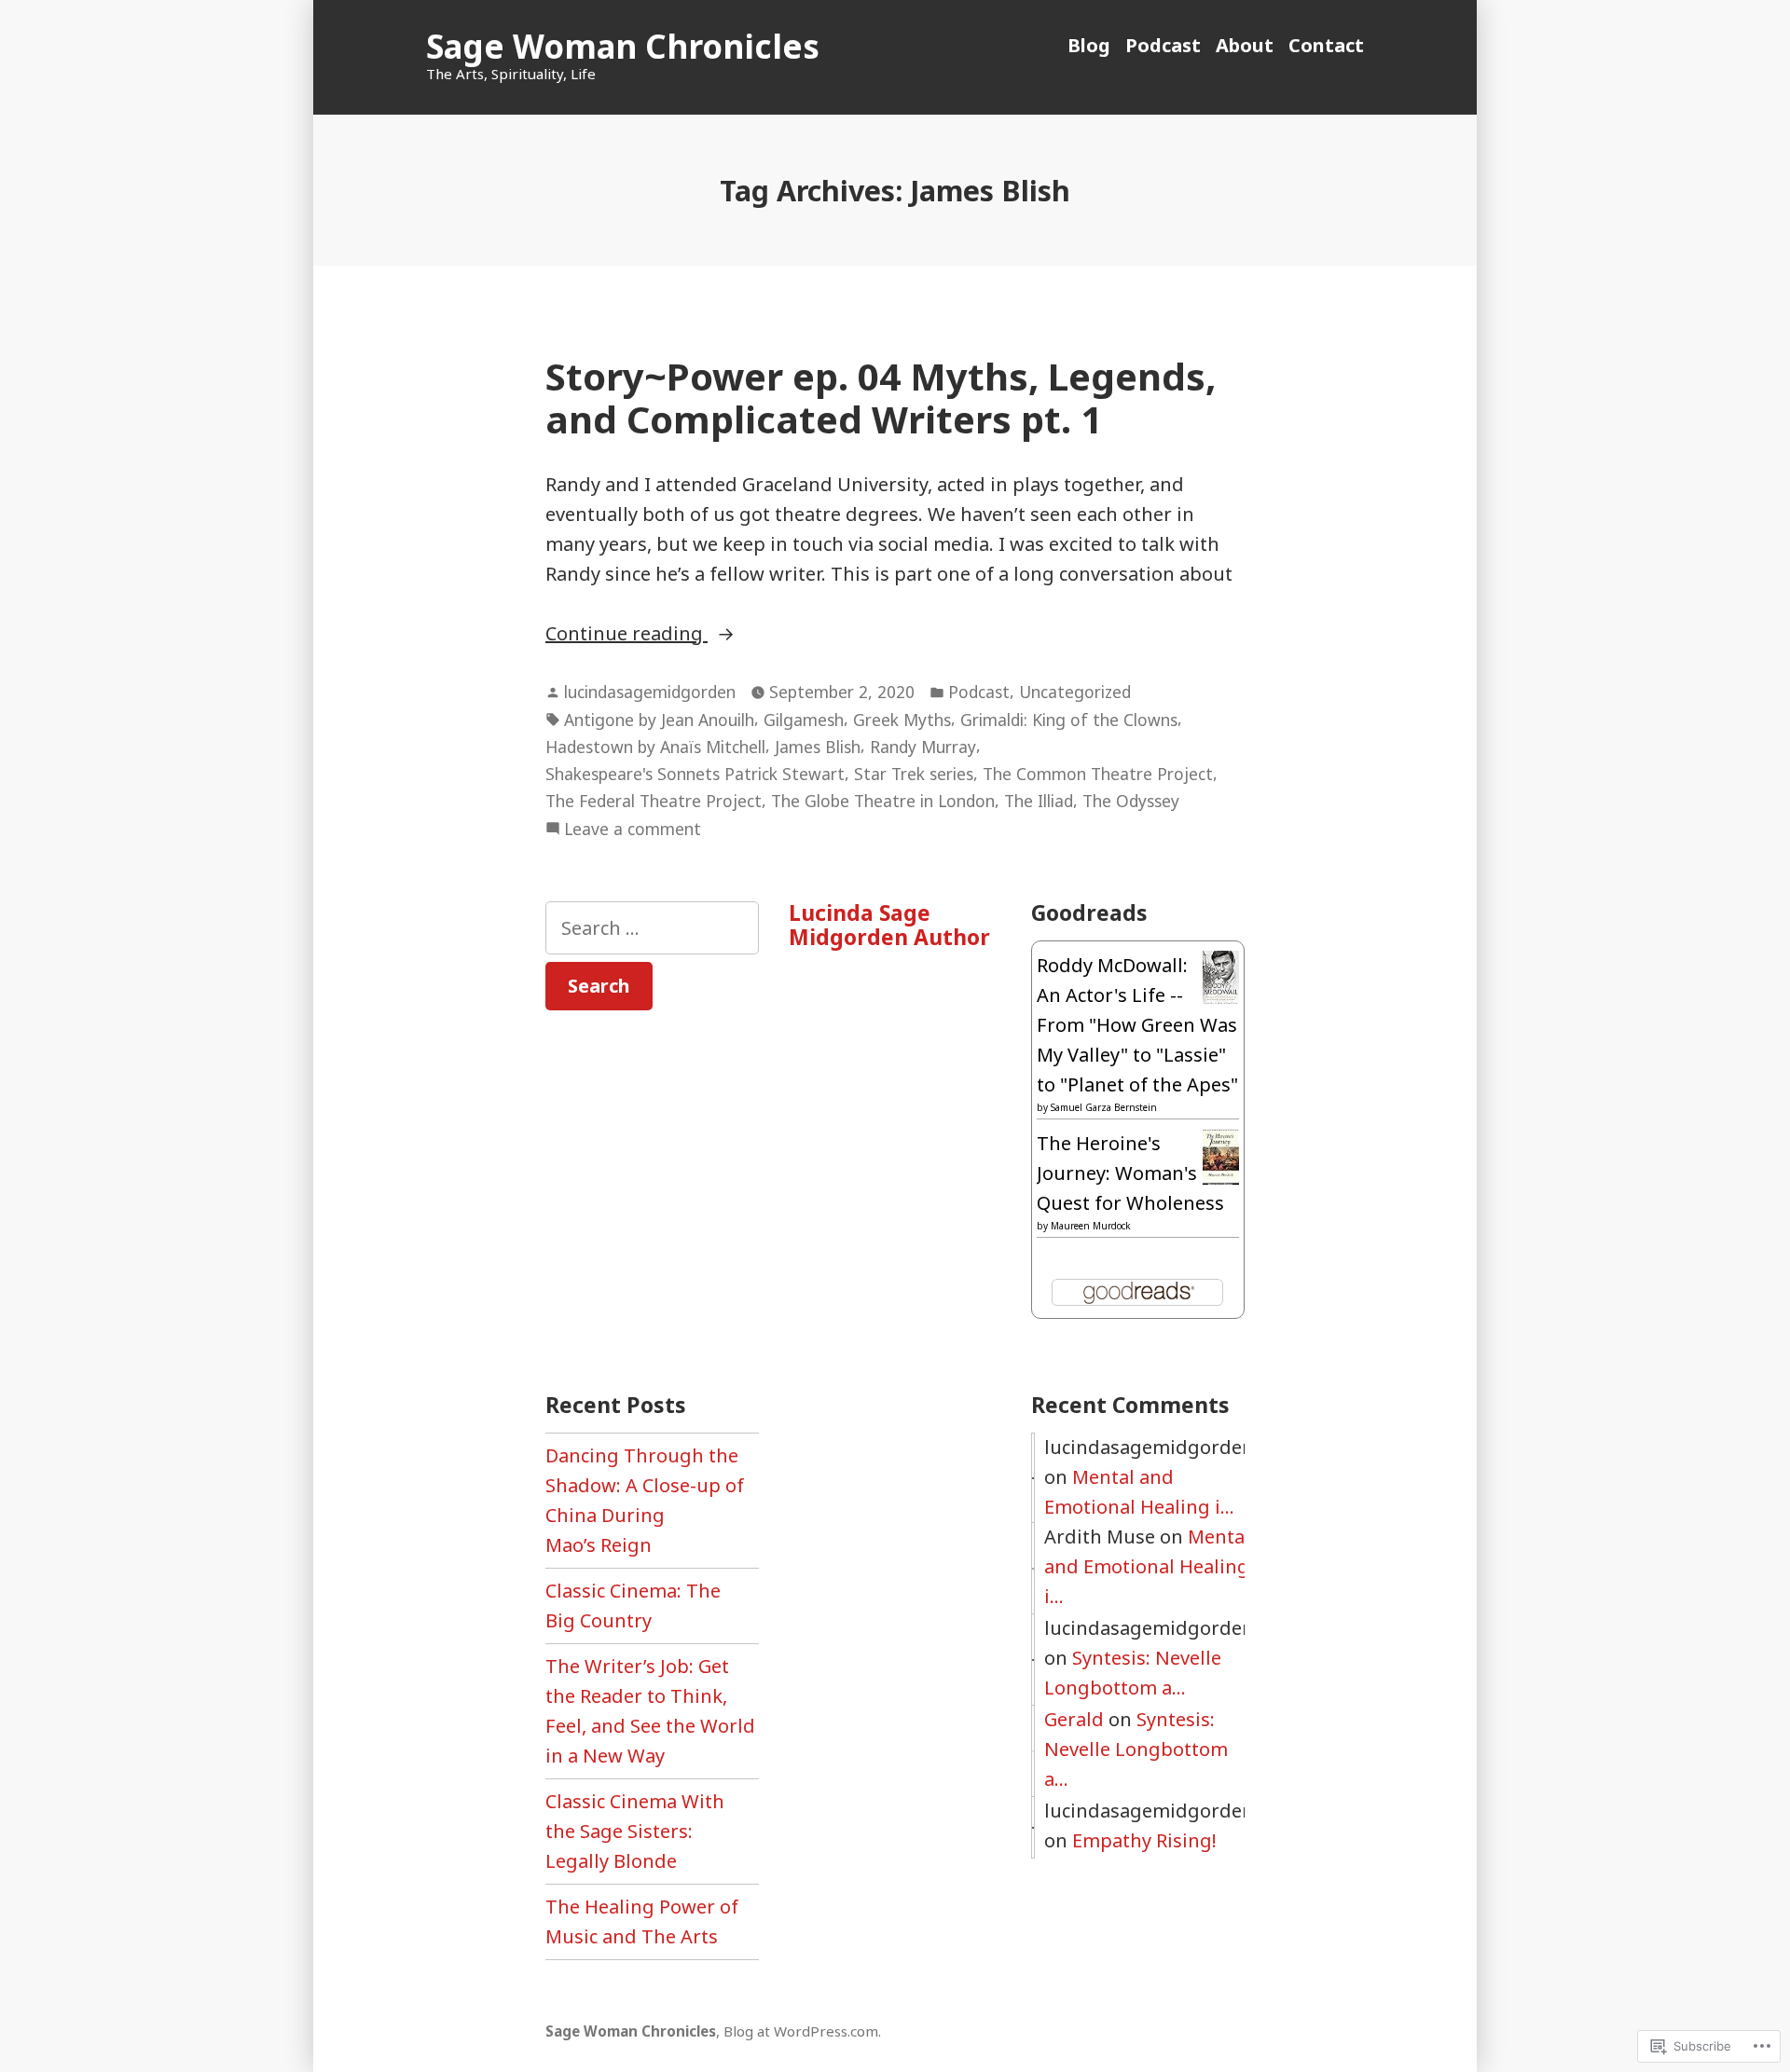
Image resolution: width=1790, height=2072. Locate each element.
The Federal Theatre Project (654, 801)
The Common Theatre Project (1098, 774)
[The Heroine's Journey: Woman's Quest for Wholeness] (1221, 1155)
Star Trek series (914, 774)
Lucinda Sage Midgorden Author (889, 925)
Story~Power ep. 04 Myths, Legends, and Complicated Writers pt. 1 (881, 397)
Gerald (1074, 1719)
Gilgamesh (804, 720)
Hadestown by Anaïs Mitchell (655, 747)
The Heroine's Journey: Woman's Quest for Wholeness (1130, 1173)
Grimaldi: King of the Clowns (1069, 720)
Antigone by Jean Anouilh (659, 720)
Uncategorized (1075, 692)
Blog (1089, 45)
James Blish (818, 747)
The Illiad (1039, 801)
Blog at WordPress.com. (802, 2031)
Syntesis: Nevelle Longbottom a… (1136, 1749)
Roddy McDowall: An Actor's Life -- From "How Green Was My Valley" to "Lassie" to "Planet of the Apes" (1137, 1025)
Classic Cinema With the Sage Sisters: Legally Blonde (635, 1831)
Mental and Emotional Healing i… (1147, 1566)
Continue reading (626, 634)
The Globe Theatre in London (883, 801)
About (1245, 45)
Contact (1326, 45)
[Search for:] (652, 928)
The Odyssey (1131, 801)
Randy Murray (923, 747)
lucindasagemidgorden (650, 692)
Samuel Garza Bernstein (1104, 1107)
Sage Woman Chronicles (623, 46)
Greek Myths (902, 720)
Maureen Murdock (1091, 1226)
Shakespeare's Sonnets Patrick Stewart (695, 774)
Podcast (1163, 45)
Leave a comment (633, 830)
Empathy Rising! (1144, 1840)
